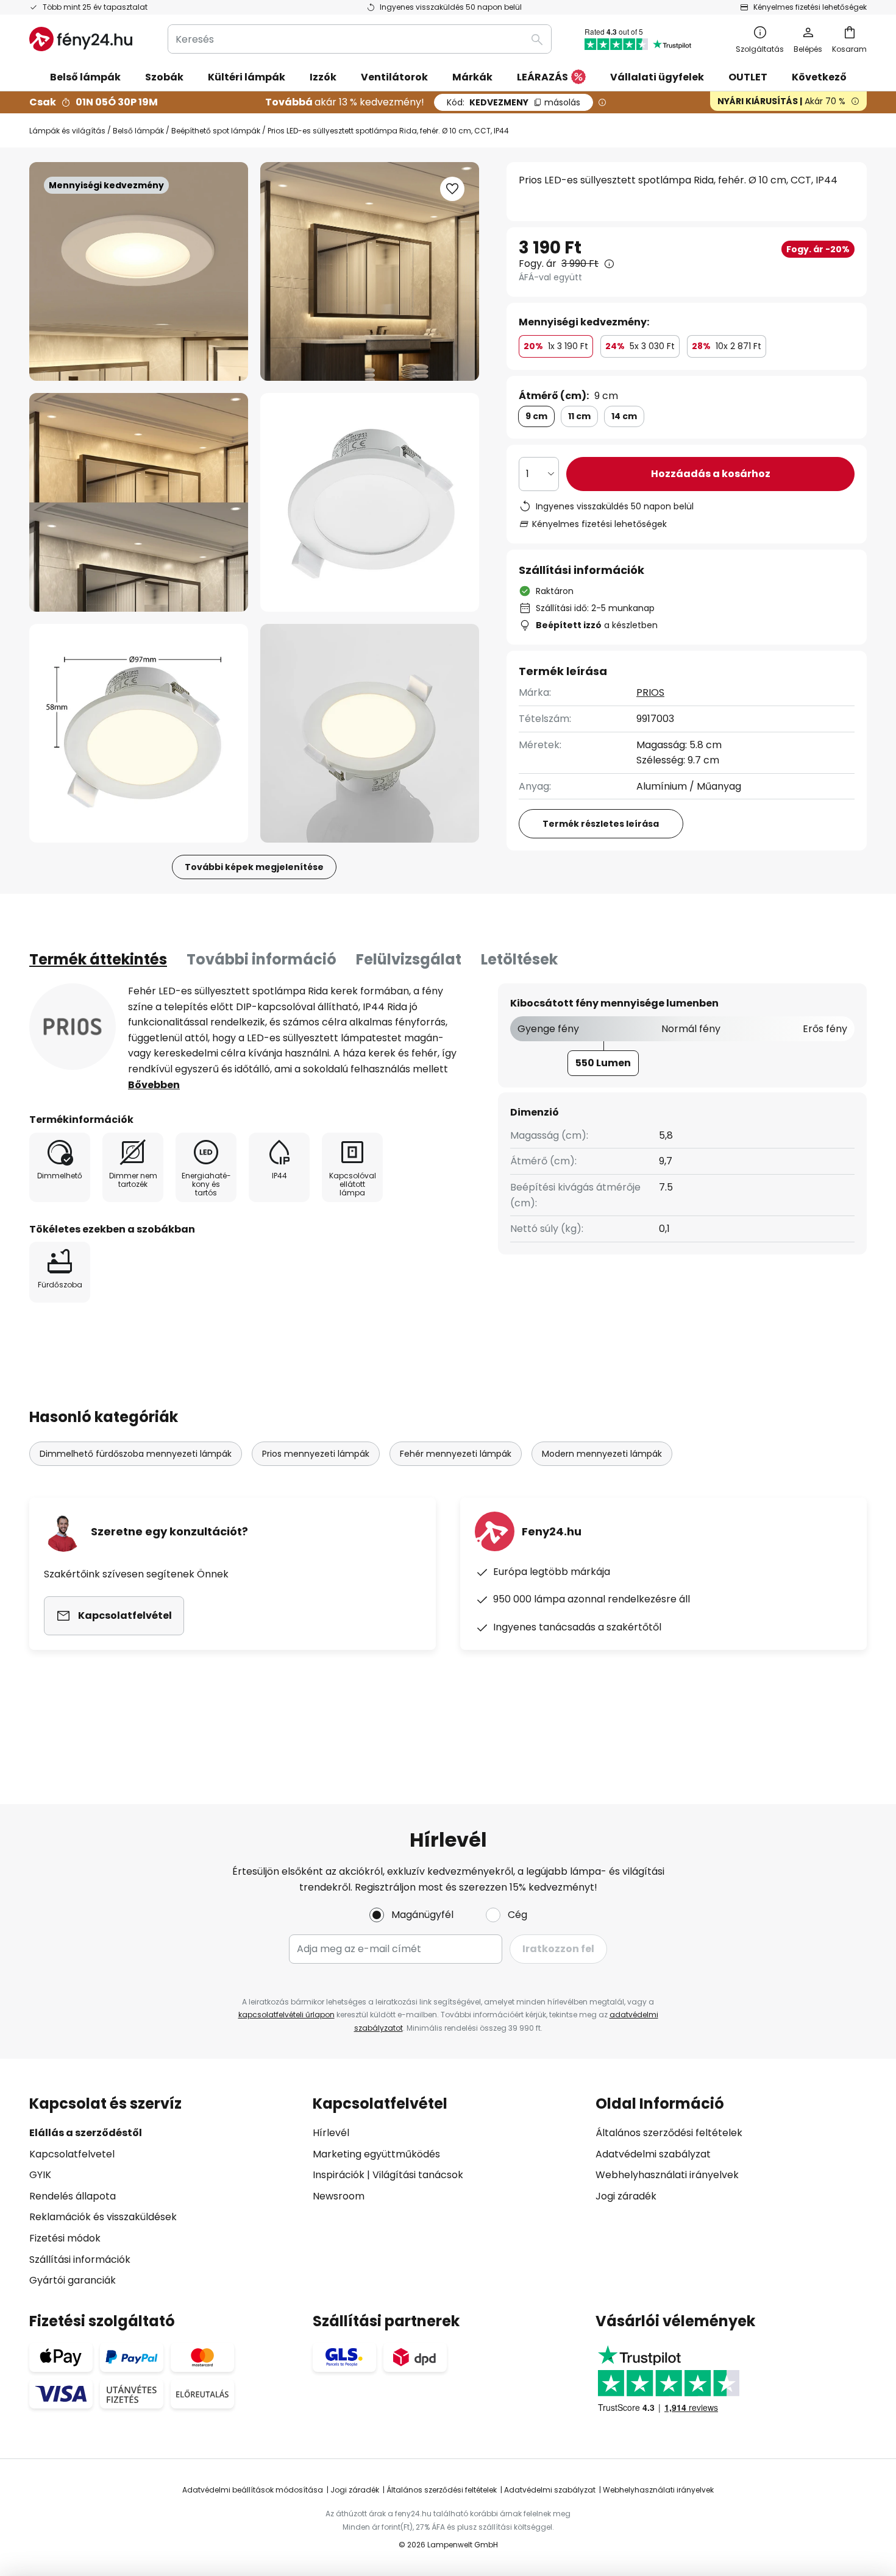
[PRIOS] (73, 1027)
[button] (139, 502)
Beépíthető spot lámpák (216, 131)
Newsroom (339, 2196)
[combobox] (360, 39)
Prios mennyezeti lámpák (316, 1454)
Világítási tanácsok (418, 2175)
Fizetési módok (65, 2238)
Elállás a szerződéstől (86, 2133)
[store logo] (81, 39)
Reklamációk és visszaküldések (103, 2217)
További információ (261, 959)
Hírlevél (331, 2133)
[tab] (98, 960)
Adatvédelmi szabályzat (653, 2154)
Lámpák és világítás (67, 131)
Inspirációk (339, 2175)
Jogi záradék (626, 2196)
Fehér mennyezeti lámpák (456, 1454)
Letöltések (519, 959)
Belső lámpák (138, 131)
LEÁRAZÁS (542, 77)
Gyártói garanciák (73, 2280)
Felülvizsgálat (409, 959)
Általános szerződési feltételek (669, 2133)
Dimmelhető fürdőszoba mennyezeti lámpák (136, 1454)
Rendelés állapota (73, 2196)
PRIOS (650, 692)
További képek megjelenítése (254, 867)
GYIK (40, 2175)
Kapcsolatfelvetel (72, 2154)
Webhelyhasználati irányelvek (667, 2175)
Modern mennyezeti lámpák (602, 1454)
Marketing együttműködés (376, 2154)
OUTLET (748, 77)
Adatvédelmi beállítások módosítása (253, 2490)
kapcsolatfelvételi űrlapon (286, 2015)
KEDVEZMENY (514, 102)
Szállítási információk (80, 2259)
